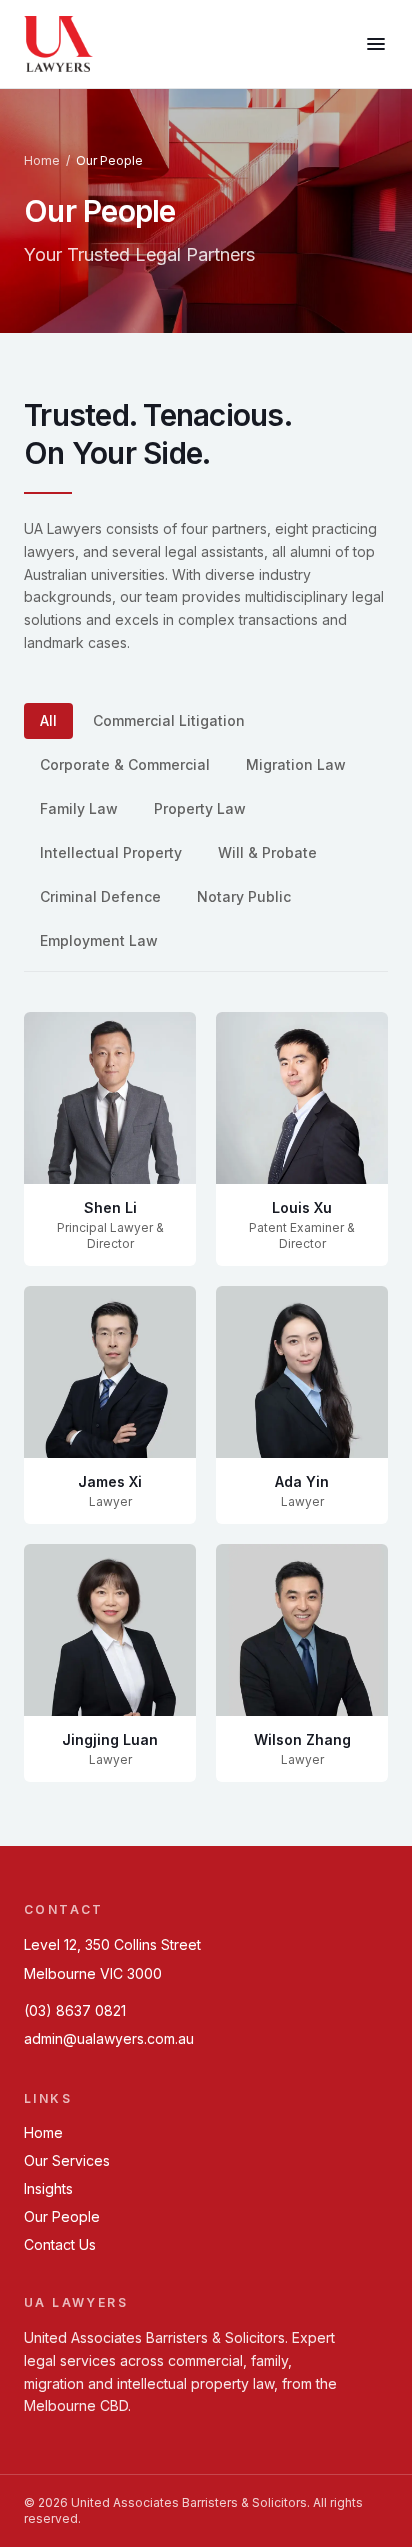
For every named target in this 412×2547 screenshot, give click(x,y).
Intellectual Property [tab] (111, 852)
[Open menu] (376, 44)
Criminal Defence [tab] (100, 896)
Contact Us (60, 2244)
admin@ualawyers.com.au (109, 2038)
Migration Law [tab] (296, 764)
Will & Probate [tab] (267, 852)
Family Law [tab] (79, 808)
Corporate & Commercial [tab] (125, 764)
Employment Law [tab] (99, 940)
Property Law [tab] (200, 808)
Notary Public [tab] (244, 896)
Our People (62, 2216)
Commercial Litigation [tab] (169, 720)
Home (42, 160)
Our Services (67, 2160)
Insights (48, 2188)
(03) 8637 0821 (75, 2010)
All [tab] (48, 720)
